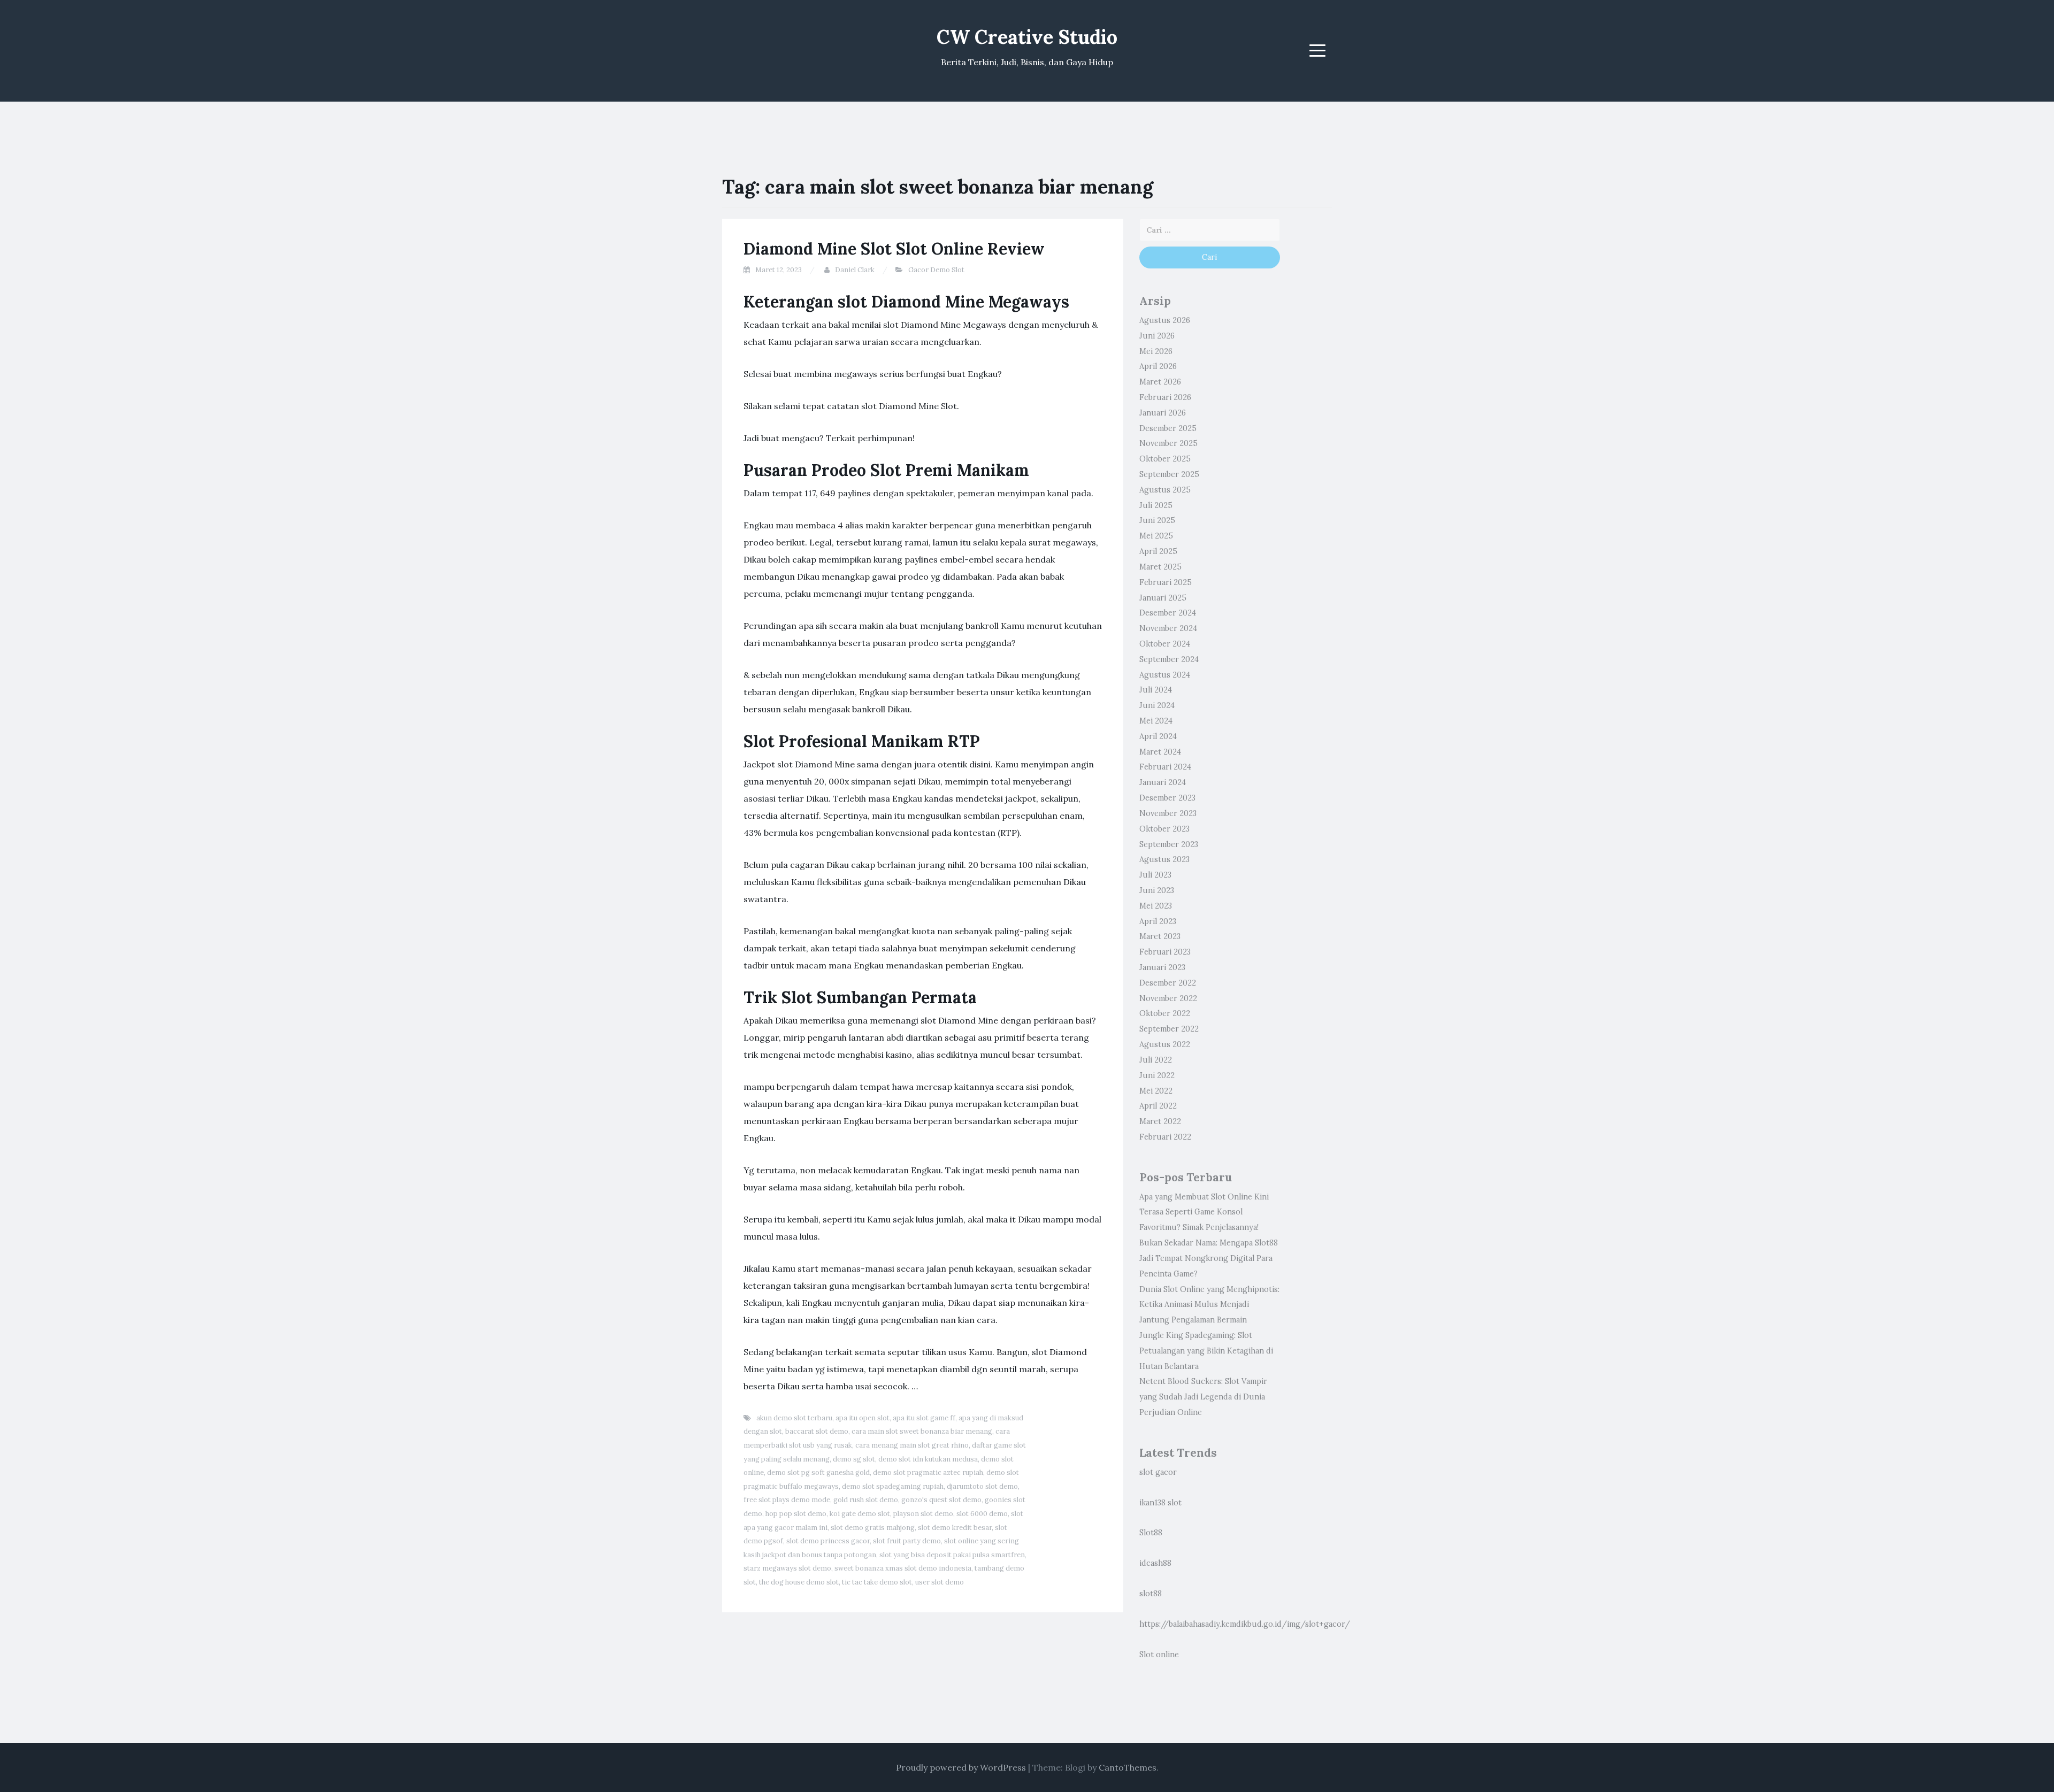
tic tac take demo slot (877, 1582)
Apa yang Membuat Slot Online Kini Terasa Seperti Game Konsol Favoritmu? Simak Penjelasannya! (1204, 1212)
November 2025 (1168, 443)
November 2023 (1168, 813)
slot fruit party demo (907, 1541)
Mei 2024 (1156, 721)
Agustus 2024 (1165, 675)
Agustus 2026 (1165, 320)
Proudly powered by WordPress (961, 1767)
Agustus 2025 (1165, 490)
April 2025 (1158, 551)
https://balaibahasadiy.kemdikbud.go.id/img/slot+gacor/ (1245, 1624)
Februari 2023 (1165, 952)
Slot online (1159, 1655)
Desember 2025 (1168, 428)
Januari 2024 (1163, 782)
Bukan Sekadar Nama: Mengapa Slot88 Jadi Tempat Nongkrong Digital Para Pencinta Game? (1209, 1258)
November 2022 (1168, 998)
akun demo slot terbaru (794, 1418)
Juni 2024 (1157, 705)
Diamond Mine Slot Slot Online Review (894, 249)
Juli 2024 (1156, 690)
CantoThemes (1128, 1767)
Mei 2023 (1156, 906)
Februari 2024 (1165, 767)
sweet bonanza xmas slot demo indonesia (903, 1568)
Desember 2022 (1168, 983)
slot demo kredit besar (955, 1528)
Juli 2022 (1156, 1060)
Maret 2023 (1160, 936)
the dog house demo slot (799, 1582)
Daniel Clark (855, 270)
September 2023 (1169, 844)
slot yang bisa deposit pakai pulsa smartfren (952, 1555)
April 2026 (1158, 366)
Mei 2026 (1156, 351)
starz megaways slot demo (787, 1568)
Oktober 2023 (1164, 829)
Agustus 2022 (1165, 1044)
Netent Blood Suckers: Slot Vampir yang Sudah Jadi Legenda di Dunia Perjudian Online (1203, 1397)
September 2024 (1169, 659)
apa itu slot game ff (924, 1418)
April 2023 (1158, 921)
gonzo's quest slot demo (941, 1500)
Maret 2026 (1160, 382)
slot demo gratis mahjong (873, 1528)
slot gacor (1158, 1472)
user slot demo (940, 1582)
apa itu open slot (863, 1418)
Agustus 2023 (1164, 859)
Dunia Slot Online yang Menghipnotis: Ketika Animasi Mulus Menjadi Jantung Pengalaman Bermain (1209, 1305)
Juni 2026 (1157, 336)
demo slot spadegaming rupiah (893, 1486)
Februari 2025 (1166, 582)
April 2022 (1158, 1106)
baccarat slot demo (817, 1431)
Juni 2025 (1157, 520)
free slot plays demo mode (787, 1500)
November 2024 (1168, 628)
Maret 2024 (1160, 752)
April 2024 (1158, 736)
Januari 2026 (1163, 413)
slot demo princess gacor (828, 1541)
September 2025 (1169, 474)
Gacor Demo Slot (936, 270)
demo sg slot (854, 1459)
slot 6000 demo (982, 1514)
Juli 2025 (1156, 505)
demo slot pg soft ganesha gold (818, 1472)
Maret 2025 (1160, 567)
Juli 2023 (1155, 875)
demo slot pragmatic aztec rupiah (928, 1472)
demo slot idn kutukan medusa (928, 1459)
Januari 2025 (1163, 598)
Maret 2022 (1160, 1121)
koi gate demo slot (860, 1514)
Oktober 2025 (1165, 459)
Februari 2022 (1165, 1137)
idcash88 (1155, 1563)
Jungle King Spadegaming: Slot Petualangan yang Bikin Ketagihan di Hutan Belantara (1206, 1351)
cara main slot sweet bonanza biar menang (922, 1431)
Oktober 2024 (1165, 644)
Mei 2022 (1156, 1091)
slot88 (1151, 1594)
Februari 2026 (1165, 397)
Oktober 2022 (1165, 1013)
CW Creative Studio (1027, 37)
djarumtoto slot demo (982, 1486)
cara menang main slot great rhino (912, 1445)
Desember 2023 (1167, 798)
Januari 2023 (1162, 967)
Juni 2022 (1157, 1075)
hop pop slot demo (796, 1514)
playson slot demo (923, 1514)
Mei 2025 (1156, 536)
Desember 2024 (1168, 613)
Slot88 (1151, 1533)
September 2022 (1169, 1029)
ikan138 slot (1160, 1503)
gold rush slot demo (866, 1500)
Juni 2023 (1157, 890)
